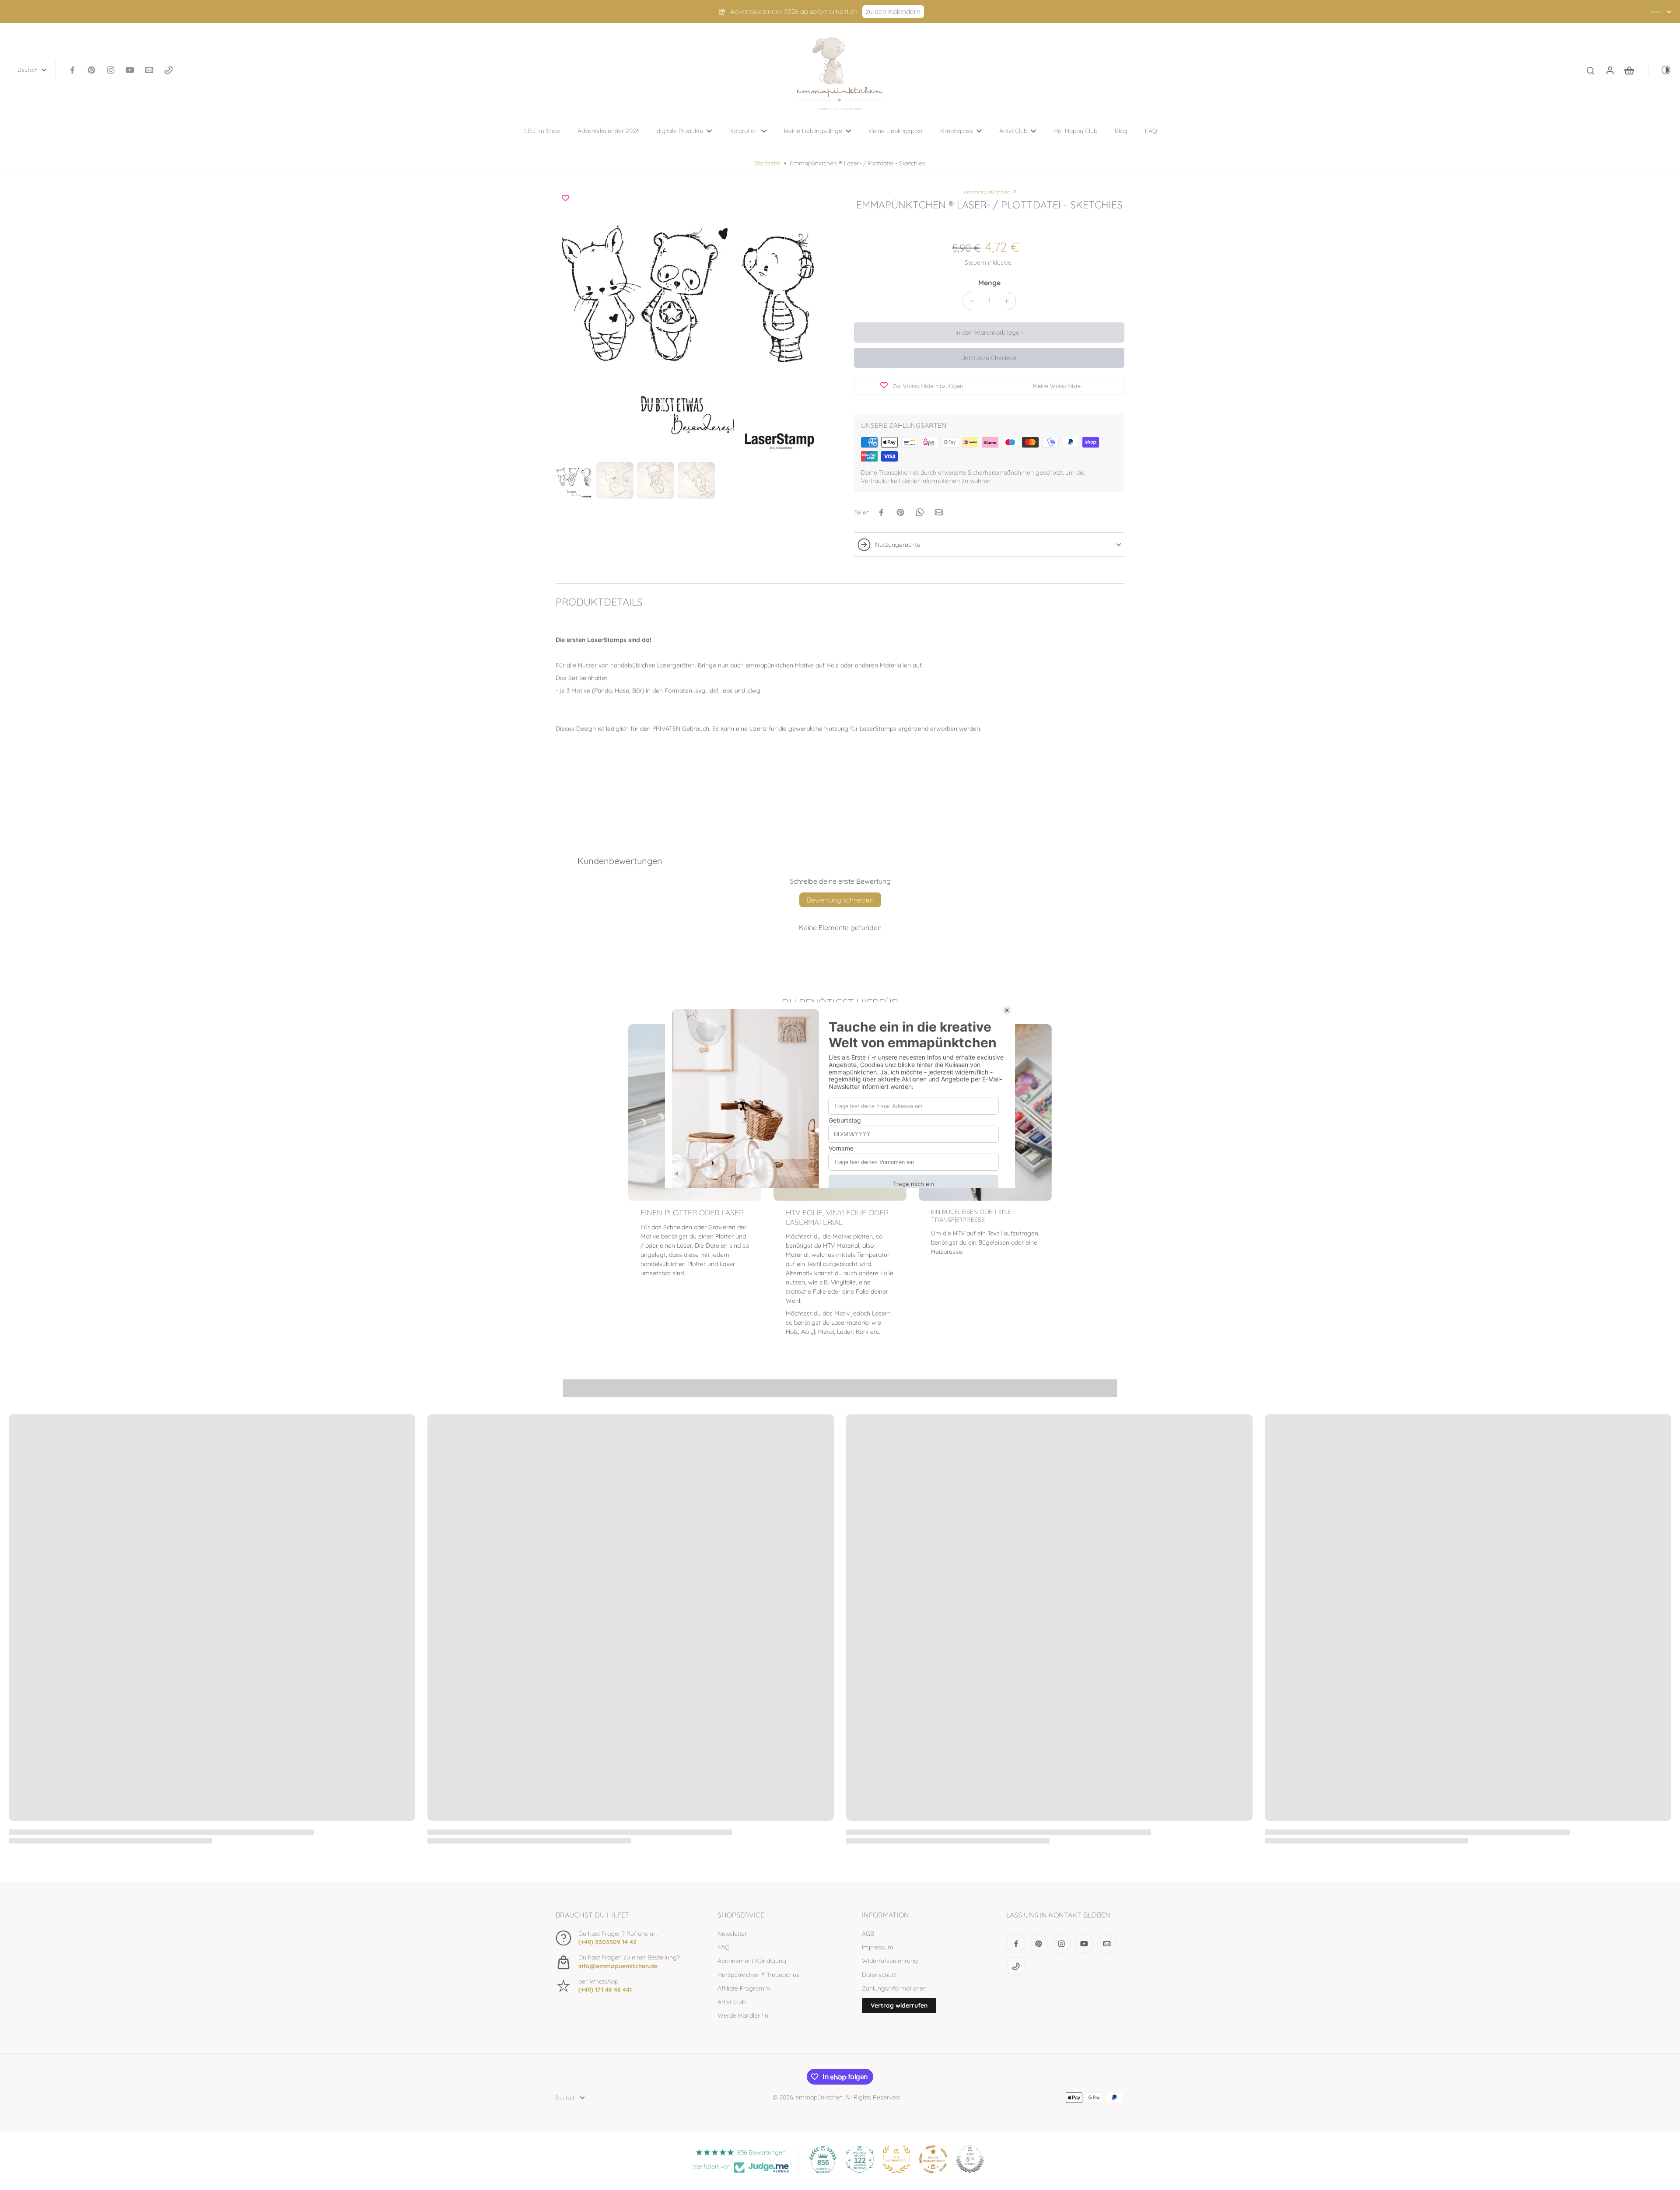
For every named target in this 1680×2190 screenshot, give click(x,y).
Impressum (878, 1947)
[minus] (972, 301)
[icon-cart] (1629, 70)
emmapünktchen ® (989, 192)
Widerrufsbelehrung (890, 1961)
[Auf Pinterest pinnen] (900, 512)
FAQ (724, 1947)
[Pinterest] (91, 70)
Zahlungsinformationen (894, 1988)
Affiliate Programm (744, 1988)
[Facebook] (72, 70)
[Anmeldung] (1610, 70)
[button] (989, 332)
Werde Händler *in (743, 2015)
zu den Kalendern (893, 12)
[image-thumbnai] (574, 481)
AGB (868, 1934)
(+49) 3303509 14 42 (607, 1942)
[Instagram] (111, 70)
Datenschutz (879, 1975)
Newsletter (732, 1934)
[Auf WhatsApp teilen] (920, 512)
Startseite (768, 163)
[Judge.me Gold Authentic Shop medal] (896, 2159)
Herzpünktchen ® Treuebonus (758, 1975)
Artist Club (731, 2002)
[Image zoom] (691, 323)
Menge (989, 283)
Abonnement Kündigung (752, 1961)
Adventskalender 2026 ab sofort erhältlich (794, 12)
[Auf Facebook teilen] (881, 512)
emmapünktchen (819, 2097)
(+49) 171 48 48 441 (605, 1990)
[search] (1590, 70)
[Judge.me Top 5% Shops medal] (970, 2159)
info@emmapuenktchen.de (618, 1966)
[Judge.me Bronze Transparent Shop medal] (933, 2159)
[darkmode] (1660, 70)
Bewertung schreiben (840, 900)
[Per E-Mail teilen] (939, 512)
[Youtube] (130, 70)
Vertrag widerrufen (899, 2005)
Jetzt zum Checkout (989, 358)
